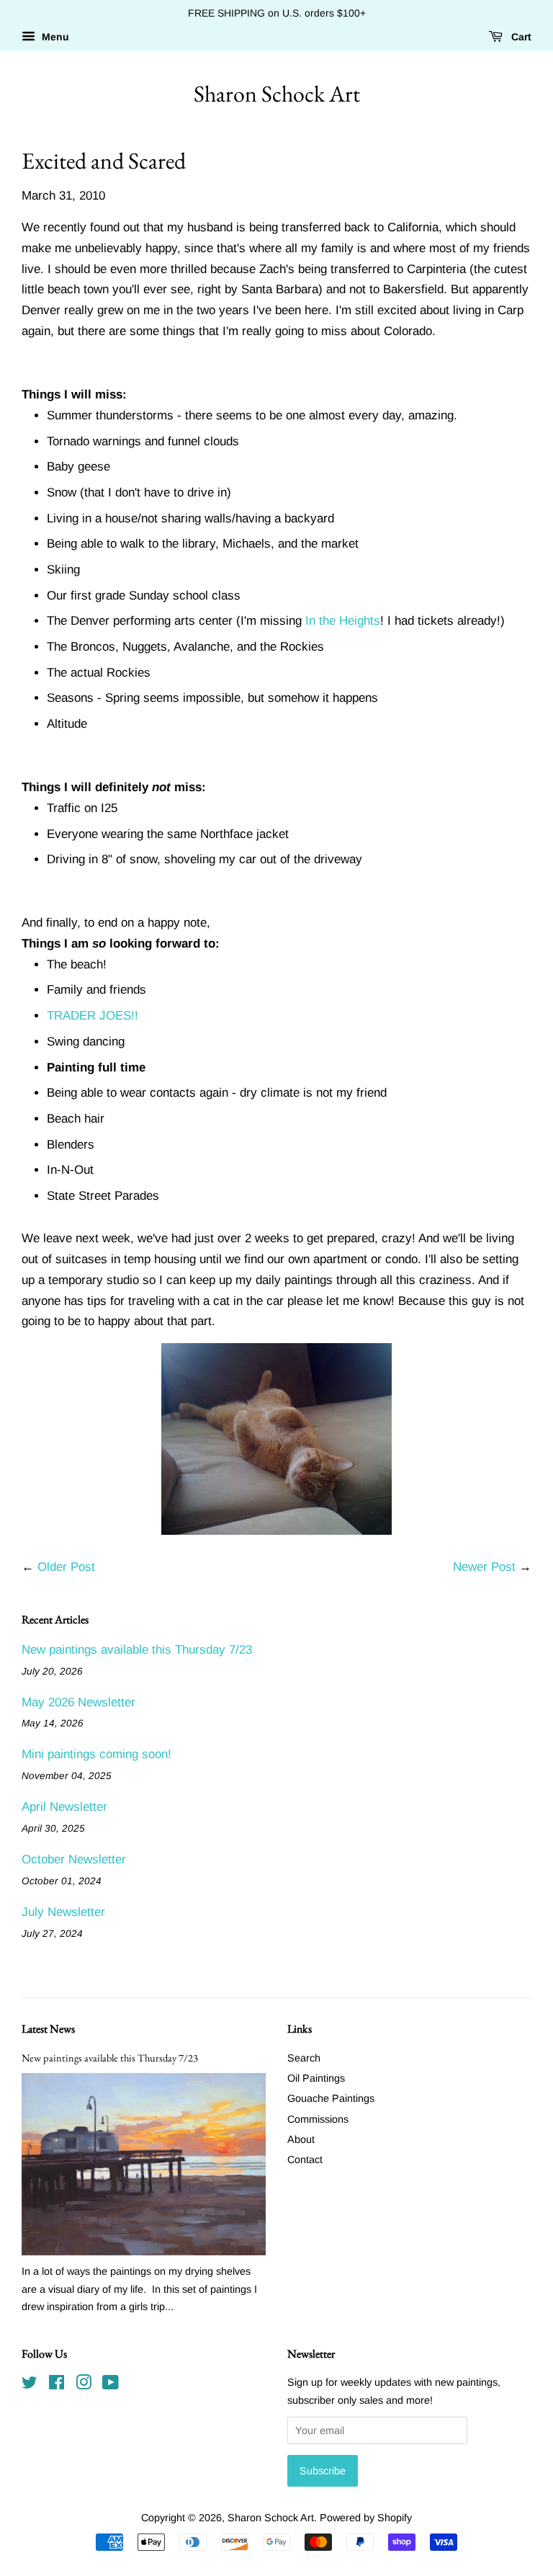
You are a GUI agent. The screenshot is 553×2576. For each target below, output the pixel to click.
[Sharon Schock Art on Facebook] (57, 2385)
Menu (54, 37)
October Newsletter (74, 1859)
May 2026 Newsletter (78, 1702)
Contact (305, 2160)
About (301, 2139)
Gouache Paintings (331, 2098)
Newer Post (484, 1567)
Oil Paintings (316, 2078)
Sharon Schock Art (277, 94)
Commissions (318, 2119)
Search (304, 2058)
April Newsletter (64, 1807)
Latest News (48, 2029)
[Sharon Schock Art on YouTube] (111, 2385)
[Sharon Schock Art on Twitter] (30, 2385)
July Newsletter (63, 1912)
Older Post (66, 1567)
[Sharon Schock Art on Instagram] (84, 2385)
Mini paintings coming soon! (96, 1754)
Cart (520, 37)
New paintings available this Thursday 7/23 (137, 1650)
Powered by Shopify (366, 2518)
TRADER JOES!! (93, 1016)
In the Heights (343, 621)
